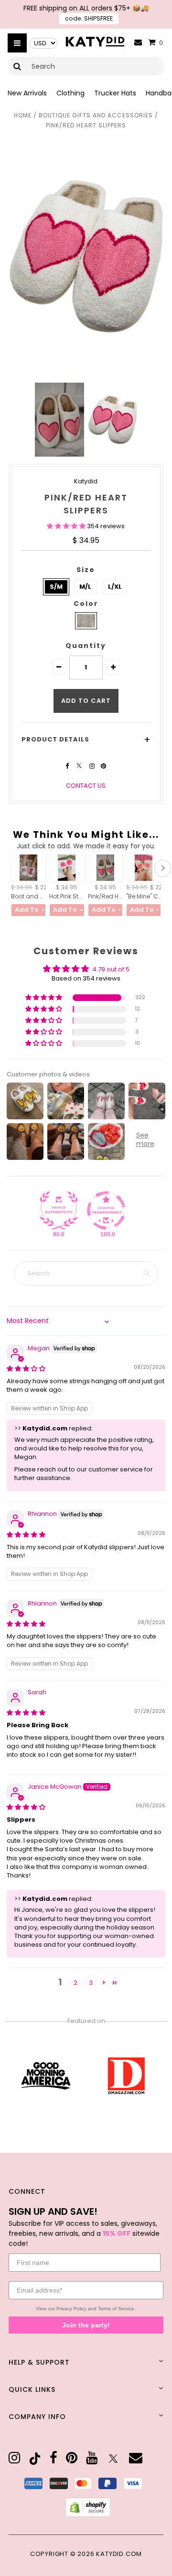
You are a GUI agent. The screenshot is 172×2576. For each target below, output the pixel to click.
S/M (56, 587)
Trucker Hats (115, 93)
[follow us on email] (136, 2458)
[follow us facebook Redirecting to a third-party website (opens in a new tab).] (68, 766)
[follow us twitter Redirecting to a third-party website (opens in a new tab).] (80, 766)
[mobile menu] (17, 43)
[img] (26, 1369)
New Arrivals (27, 93)
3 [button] (91, 1983)
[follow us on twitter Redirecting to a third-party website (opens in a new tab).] (113, 2459)
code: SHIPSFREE (89, 18)
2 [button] (75, 1983)
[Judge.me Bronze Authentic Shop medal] (59, 1210)
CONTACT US (86, 786)
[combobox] (86, 66)
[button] (67, 526)
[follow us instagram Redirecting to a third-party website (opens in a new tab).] (93, 766)
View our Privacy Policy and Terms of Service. (86, 2309)
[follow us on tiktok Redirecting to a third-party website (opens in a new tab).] (35, 2459)
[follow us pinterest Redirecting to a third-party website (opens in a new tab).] (103, 766)
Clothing (70, 93)
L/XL (115, 587)
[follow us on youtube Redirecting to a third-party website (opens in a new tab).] (92, 2458)
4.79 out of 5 (111, 969)
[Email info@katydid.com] (138, 43)
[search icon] (17, 66)
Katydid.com (119, 2554)
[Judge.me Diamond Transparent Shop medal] (106, 1210)
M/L (85, 587)
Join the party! (86, 2325)
